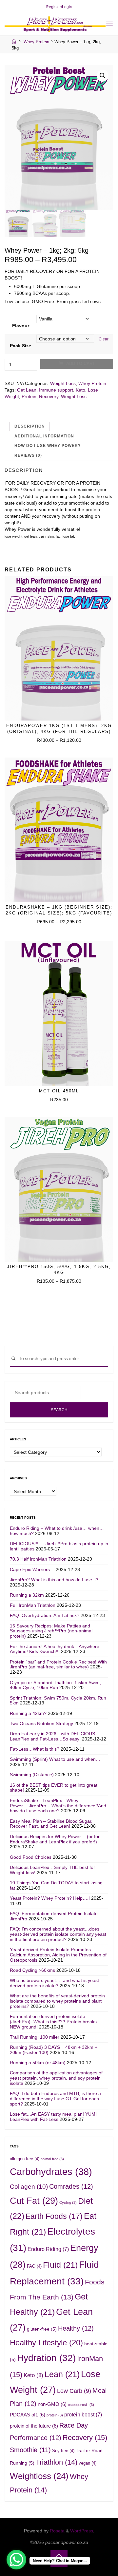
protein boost (83, 2414)
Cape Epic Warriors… (32, 1569)
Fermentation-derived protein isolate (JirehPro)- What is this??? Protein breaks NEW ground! (53, 2022)
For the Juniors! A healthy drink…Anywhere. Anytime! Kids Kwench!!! (55, 1649)
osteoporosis (81, 2405)
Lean (62, 2374)
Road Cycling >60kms (32, 1970)
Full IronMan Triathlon (33, 1605)
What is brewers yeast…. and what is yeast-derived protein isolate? (55, 1983)
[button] (103, 76)
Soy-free (63, 2451)
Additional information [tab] (44, 436)
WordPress (82, 2531)
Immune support (56, 390)
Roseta (57, 2531)
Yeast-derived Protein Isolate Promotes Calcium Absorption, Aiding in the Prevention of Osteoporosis (58, 1955)
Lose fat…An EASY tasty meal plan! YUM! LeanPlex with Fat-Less (53, 2117)
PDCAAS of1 (28, 2415)
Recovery (49, 396)
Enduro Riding (48, 2249)
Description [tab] (30, 426)
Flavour (21, 326)
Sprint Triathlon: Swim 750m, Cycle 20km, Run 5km (58, 1701)
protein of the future (34, 2426)
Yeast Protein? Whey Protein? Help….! (50, 1898)
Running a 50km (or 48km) (38, 2063)
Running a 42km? (28, 1713)
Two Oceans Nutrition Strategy (41, 1723)
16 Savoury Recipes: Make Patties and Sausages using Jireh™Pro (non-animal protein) (51, 1631)
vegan (88, 2463)
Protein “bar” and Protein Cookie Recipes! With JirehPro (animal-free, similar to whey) (58, 1664)
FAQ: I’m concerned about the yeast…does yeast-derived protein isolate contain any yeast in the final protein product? (58, 1934)
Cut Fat (34, 2201)
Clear (104, 339)
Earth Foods (54, 2216)
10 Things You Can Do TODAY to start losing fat (56, 1885)
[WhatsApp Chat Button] (16, 2560)
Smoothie (30, 2450)
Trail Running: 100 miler (35, 2037)
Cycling (68, 2202)
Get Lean (27, 390)
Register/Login (59, 7)
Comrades (71, 2186)
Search (59, 1410)
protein (55, 2415)
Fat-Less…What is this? (35, 1749)
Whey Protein (36, 42)
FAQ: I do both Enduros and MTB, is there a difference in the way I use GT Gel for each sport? (55, 2099)
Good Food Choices (31, 1857)
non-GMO (52, 2404)
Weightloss (39, 2476)
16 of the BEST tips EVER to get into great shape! (54, 1788)
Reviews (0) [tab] (28, 455)
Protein (29, 396)
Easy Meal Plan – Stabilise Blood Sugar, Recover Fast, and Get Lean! (51, 1824)
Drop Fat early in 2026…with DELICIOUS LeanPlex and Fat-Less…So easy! (52, 1736)
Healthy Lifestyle (46, 2343)
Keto (80, 390)
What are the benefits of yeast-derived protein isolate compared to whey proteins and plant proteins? (57, 2001)
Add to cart (81, 364)
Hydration (46, 2358)
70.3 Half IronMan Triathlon (38, 1559)
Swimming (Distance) (32, 1775)
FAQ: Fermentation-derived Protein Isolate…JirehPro (56, 1916)
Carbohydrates (51, 2172)
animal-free (52, 2159)
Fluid (60, 2265)
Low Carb (74, 2391)
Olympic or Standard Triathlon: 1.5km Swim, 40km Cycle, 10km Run (55, 1685)
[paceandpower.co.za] (55, 24)
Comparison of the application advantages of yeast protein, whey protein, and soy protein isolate (56, 2078)
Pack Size (20, 345)
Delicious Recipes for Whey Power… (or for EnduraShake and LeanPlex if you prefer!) (55, 1839)
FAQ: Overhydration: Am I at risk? (45, 1615)
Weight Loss (63, 383)
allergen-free (25, 2159)
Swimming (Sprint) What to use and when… (55, 1759)
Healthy (76, 2328)
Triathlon (57, 2462)
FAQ (34, 2266)
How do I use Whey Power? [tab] (48, 446)
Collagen (29, 2187)
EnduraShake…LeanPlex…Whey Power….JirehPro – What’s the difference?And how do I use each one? (58, 1806)
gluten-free (42, 2329)
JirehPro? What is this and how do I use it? (54, 1580)
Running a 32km (27, 1595)
